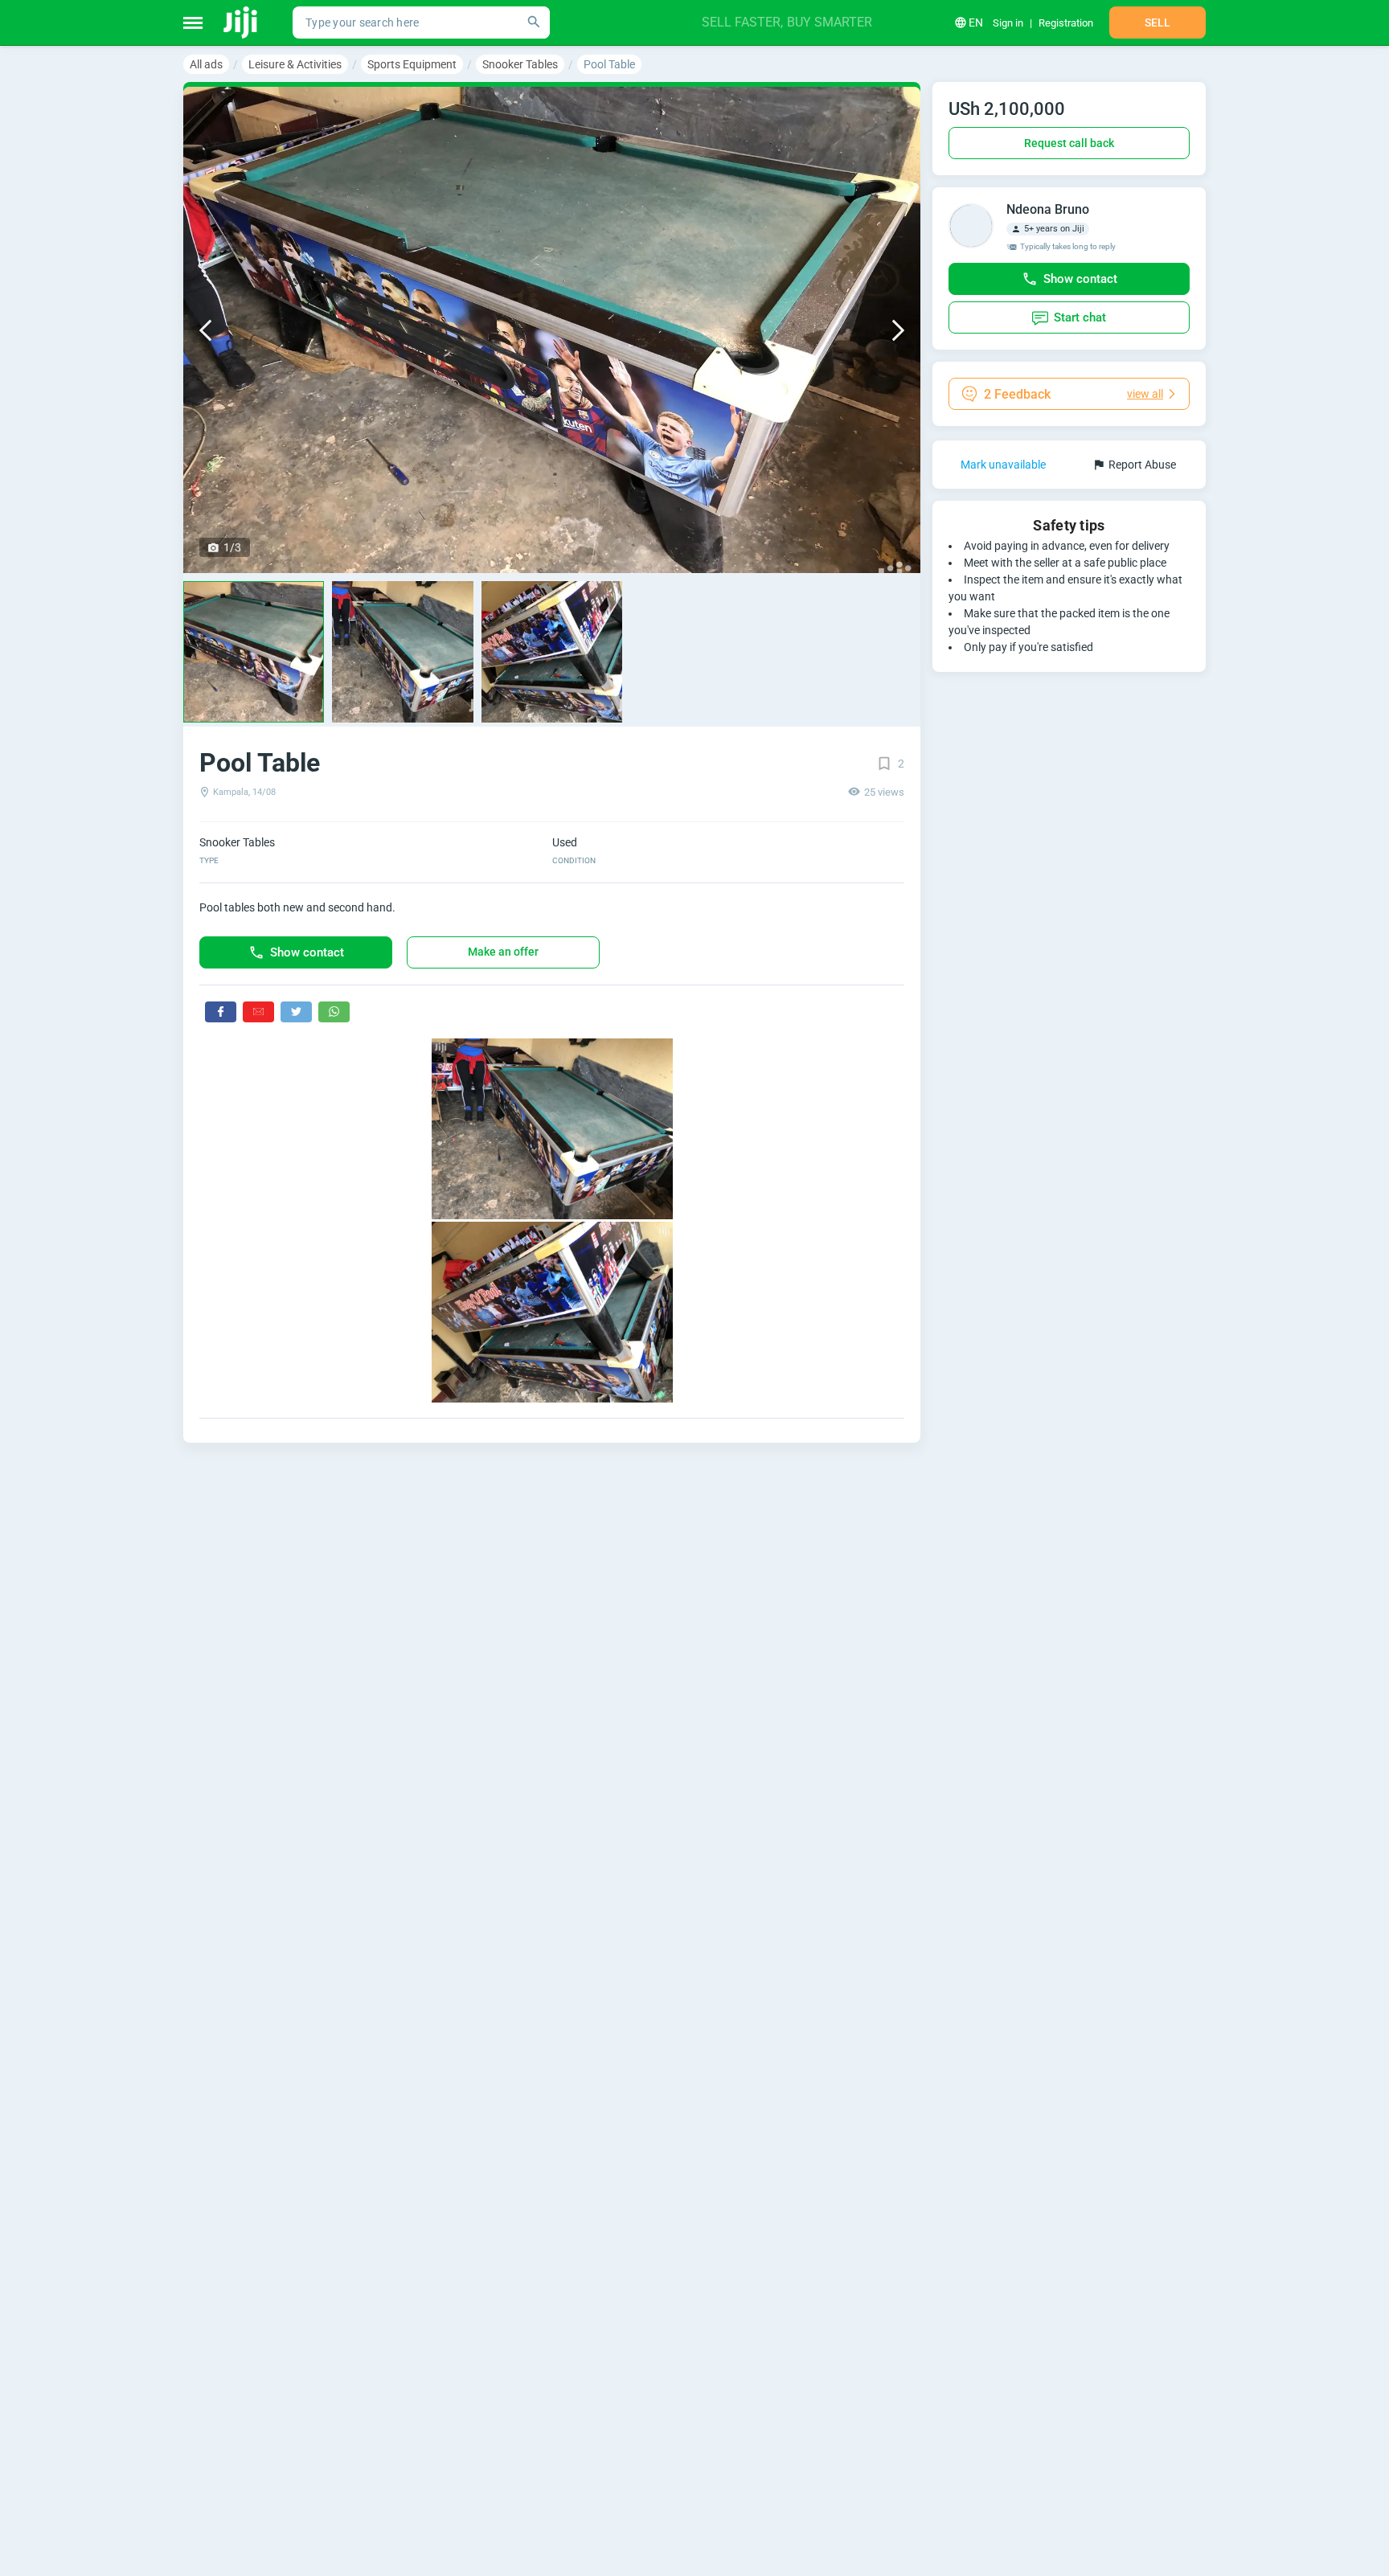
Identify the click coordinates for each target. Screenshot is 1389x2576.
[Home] (242, 23)
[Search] (534, 23)
